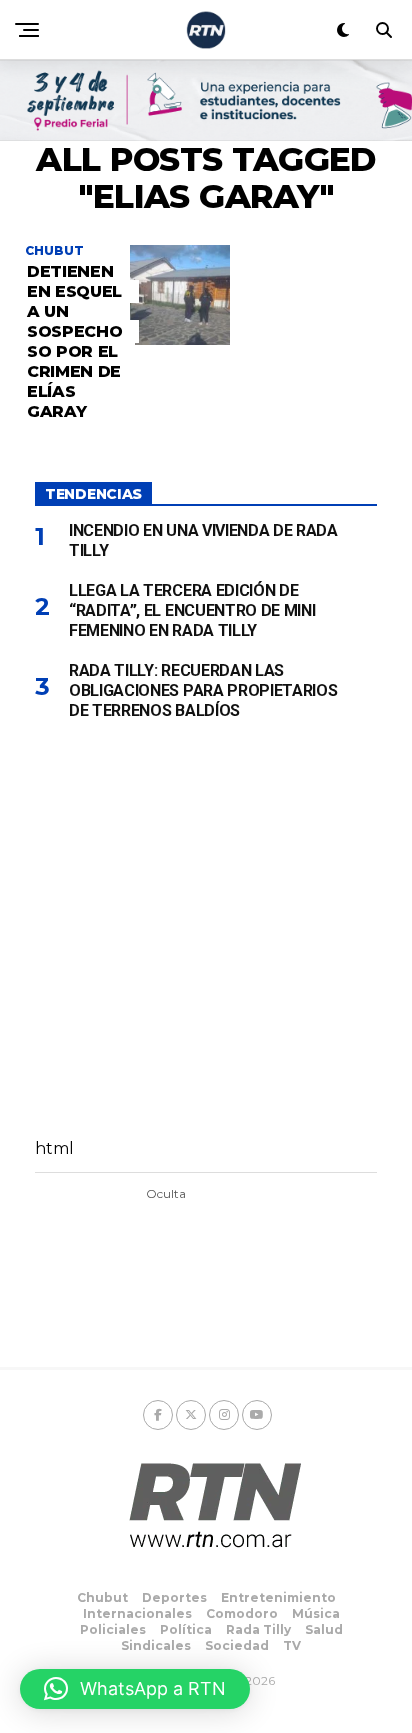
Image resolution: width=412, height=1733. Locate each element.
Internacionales (137, 1613)
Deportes (174, 1597)
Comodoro (242, 1613)
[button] (135, 1689)
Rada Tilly (258, 1629)
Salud (324, 1629)
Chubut (102, 1597)
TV (292, 1645)
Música (316, 1613)
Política (186, 1629)
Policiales (113, 1629)
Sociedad (237, 1645)
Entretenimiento (278, 1597)
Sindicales (156, 1645)
